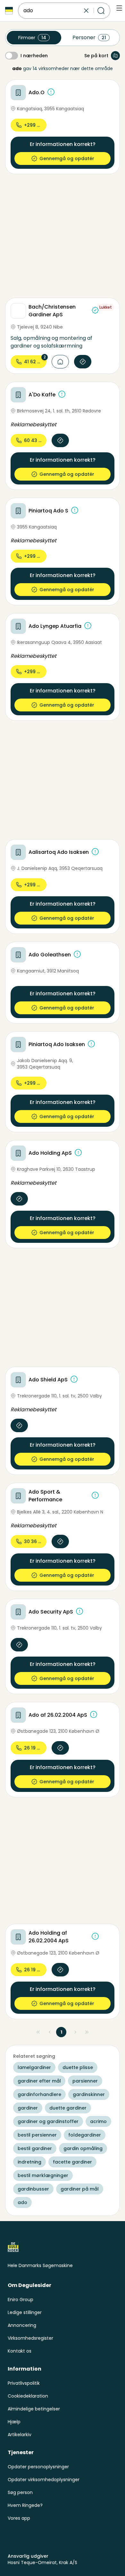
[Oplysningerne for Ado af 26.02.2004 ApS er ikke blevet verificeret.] (94, 1714)
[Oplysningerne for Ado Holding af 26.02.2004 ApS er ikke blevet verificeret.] (95, 1936)
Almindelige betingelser (34, 2409)
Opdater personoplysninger (38, 2467)
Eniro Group (21, 2300)
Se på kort (96, 56)
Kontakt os (20, 2351)
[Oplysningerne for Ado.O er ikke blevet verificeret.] (51, 92)
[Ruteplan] (83, 362)
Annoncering (22, 2325)
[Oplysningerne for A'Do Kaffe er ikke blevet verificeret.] (62, 394)
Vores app (19, 2518)
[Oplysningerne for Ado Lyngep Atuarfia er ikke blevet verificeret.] (88, 626)
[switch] (12, 56)
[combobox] (53, 11)
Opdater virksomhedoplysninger (44, 2480)
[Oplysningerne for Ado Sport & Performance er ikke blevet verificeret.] (95, 1495)
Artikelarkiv (20, 2435)
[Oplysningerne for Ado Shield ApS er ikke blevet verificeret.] (74, 1379)
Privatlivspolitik (24, 2383)
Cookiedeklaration (28, 2396)
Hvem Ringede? (25, 2505)
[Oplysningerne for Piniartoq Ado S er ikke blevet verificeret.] (75, 510)
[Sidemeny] (119, 8)
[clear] (86, 11)
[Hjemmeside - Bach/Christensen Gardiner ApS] (60, 362)
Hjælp (14, 2422)
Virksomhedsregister (30, 2338)
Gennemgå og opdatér (67, 158)
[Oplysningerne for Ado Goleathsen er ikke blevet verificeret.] (77, 954)
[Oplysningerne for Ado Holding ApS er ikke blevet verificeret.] (78, 1152)
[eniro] (9, 11)
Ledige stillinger (25, 2312)
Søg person (20, 2492)
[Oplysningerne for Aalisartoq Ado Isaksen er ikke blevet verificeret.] (95, 852)
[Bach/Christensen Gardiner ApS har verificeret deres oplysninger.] (95, 310)
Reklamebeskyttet (33, 425)
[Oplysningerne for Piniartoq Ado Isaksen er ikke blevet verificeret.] (91, 1044)
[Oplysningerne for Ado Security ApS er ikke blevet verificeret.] (79, 1611)
